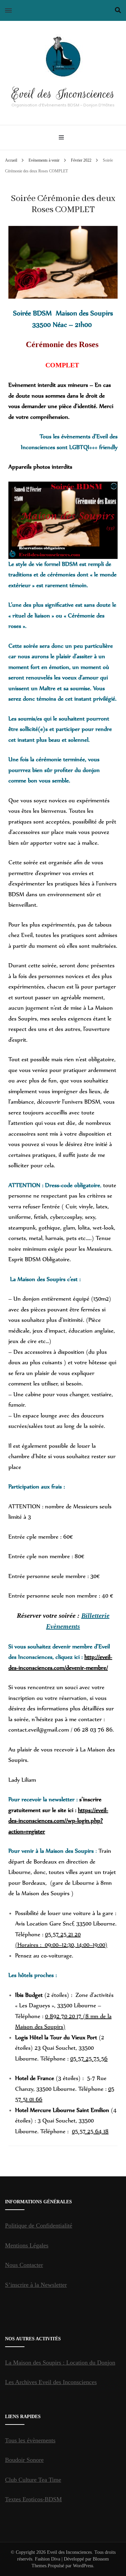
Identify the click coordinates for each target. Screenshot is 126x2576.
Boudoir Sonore (24, 2460)
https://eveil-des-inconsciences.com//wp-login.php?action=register (58, 1821)
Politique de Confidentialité (39, 2226)
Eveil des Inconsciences (63, 94)
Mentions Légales (27, 2245)
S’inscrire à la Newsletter (36, 2285)
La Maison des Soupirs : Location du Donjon (60, 2363)
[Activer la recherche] (118, 10)
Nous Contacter (24, 2265)
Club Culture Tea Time (33, 2480)
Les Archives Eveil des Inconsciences (51, 2382)
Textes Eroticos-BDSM (33, 2499)
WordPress (83, 2566)
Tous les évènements (30, 2440)
